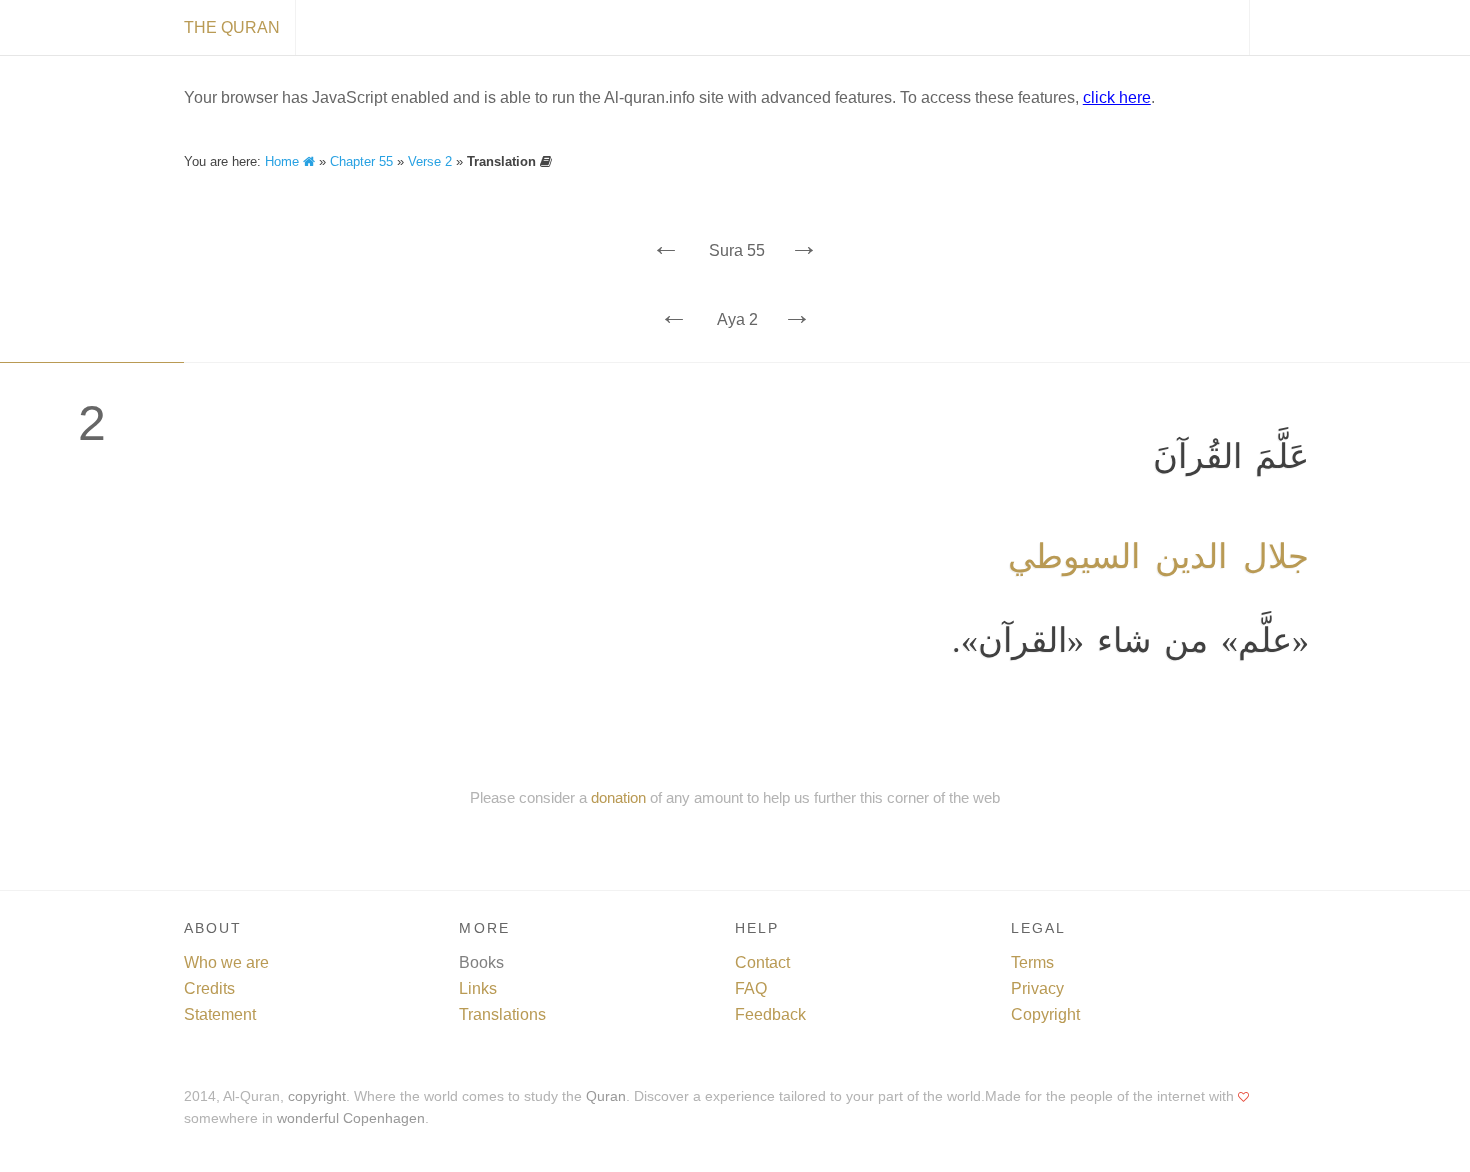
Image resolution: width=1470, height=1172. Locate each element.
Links (478, 988)
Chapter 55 (361, 161)
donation (618, 797)
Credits (209, 988)
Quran (606, 1096)
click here (1117, 97)
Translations (502, 1014)
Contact (762, 962)
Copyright (1045, 1014)
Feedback (770, 1014)
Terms (1032, 962)
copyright (317, 1096)
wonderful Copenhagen (351, 1118)
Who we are (226, 962)
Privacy (1037, 988)
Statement (220, 1014)
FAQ (751, 988)
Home (284, 161)
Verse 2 (430, 161)
